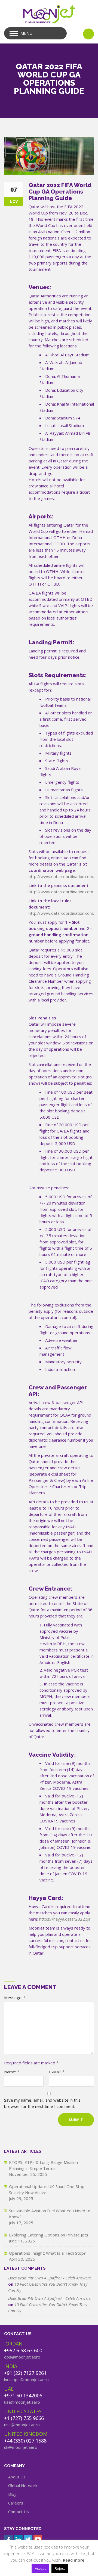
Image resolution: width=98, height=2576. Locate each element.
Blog (12, 2494)
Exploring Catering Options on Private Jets (49, 2235)
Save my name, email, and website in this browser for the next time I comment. (42, 2103)
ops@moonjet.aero (22, 2357)
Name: (12, 2072)
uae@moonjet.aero (22, 2402)
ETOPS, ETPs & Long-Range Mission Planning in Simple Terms (43, 2165)
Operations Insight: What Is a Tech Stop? (47, 2253)
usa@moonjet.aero (22, 2425)
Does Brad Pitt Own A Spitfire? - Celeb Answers (49, 2278)
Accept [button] (40, 2568)
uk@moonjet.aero (21, 2447)
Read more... (75, 2560)
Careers (16, 2503)
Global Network (23, 2485)
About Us (17, 2477)
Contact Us (19, 2512)
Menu (26, 33)
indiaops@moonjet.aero (26, 2379)
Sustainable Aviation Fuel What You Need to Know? (50, 2214)
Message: (15, 1998)
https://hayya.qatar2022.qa (65, 1919)
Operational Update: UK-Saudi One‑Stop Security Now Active (47, 2189)
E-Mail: (57, 2072)
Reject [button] (60, 2568)
